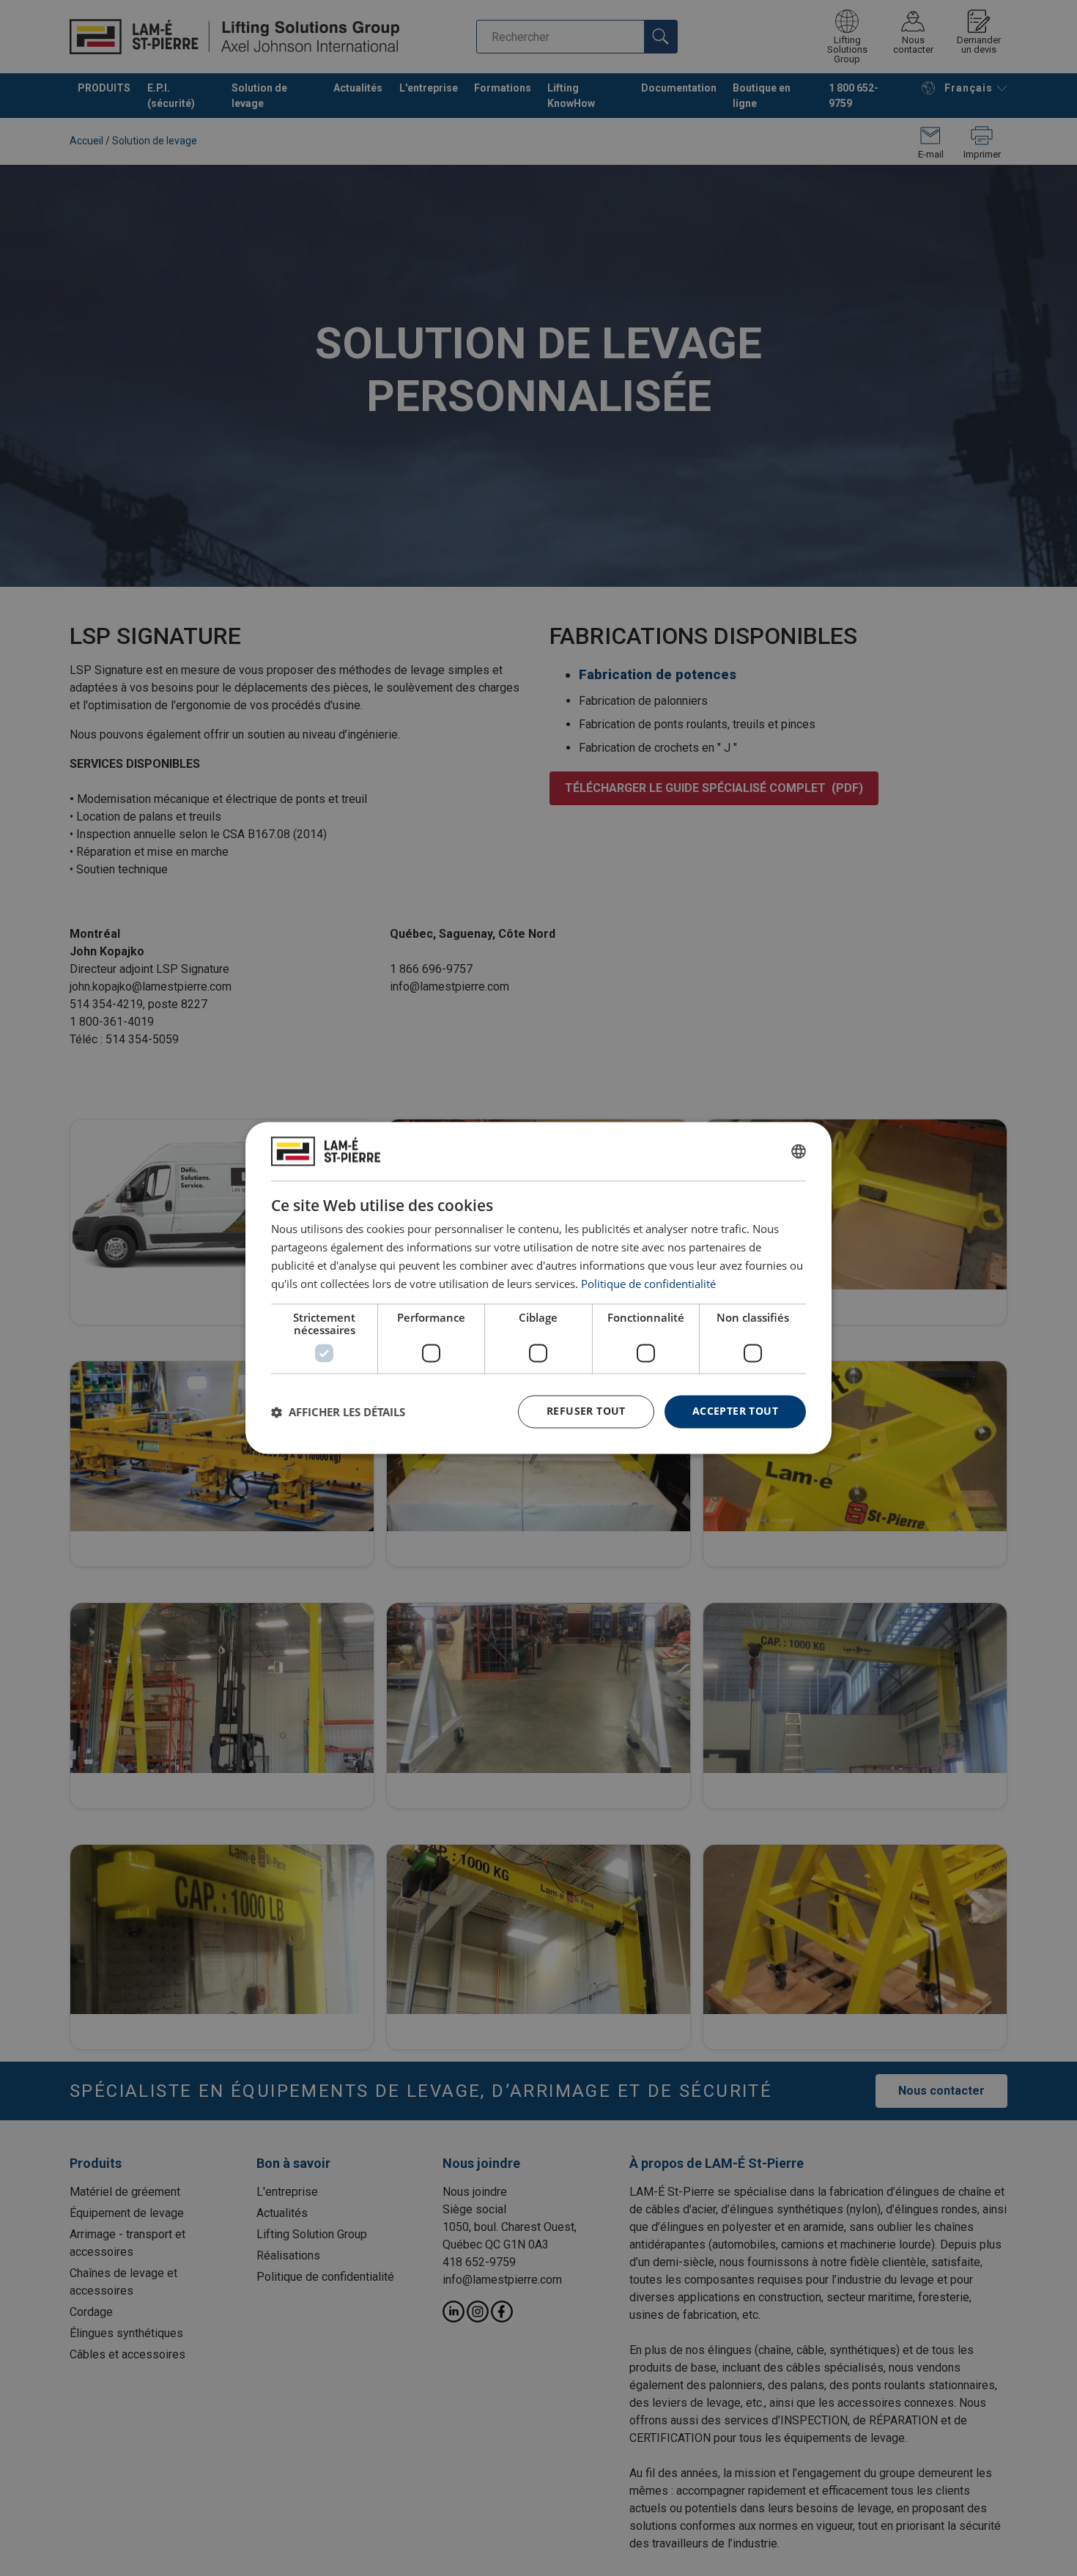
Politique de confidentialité (648, 1284)
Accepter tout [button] (735, 1411)
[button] (338, 1412)
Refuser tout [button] (586, 1411)
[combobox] (799, 1151)
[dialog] (538, 1288)
